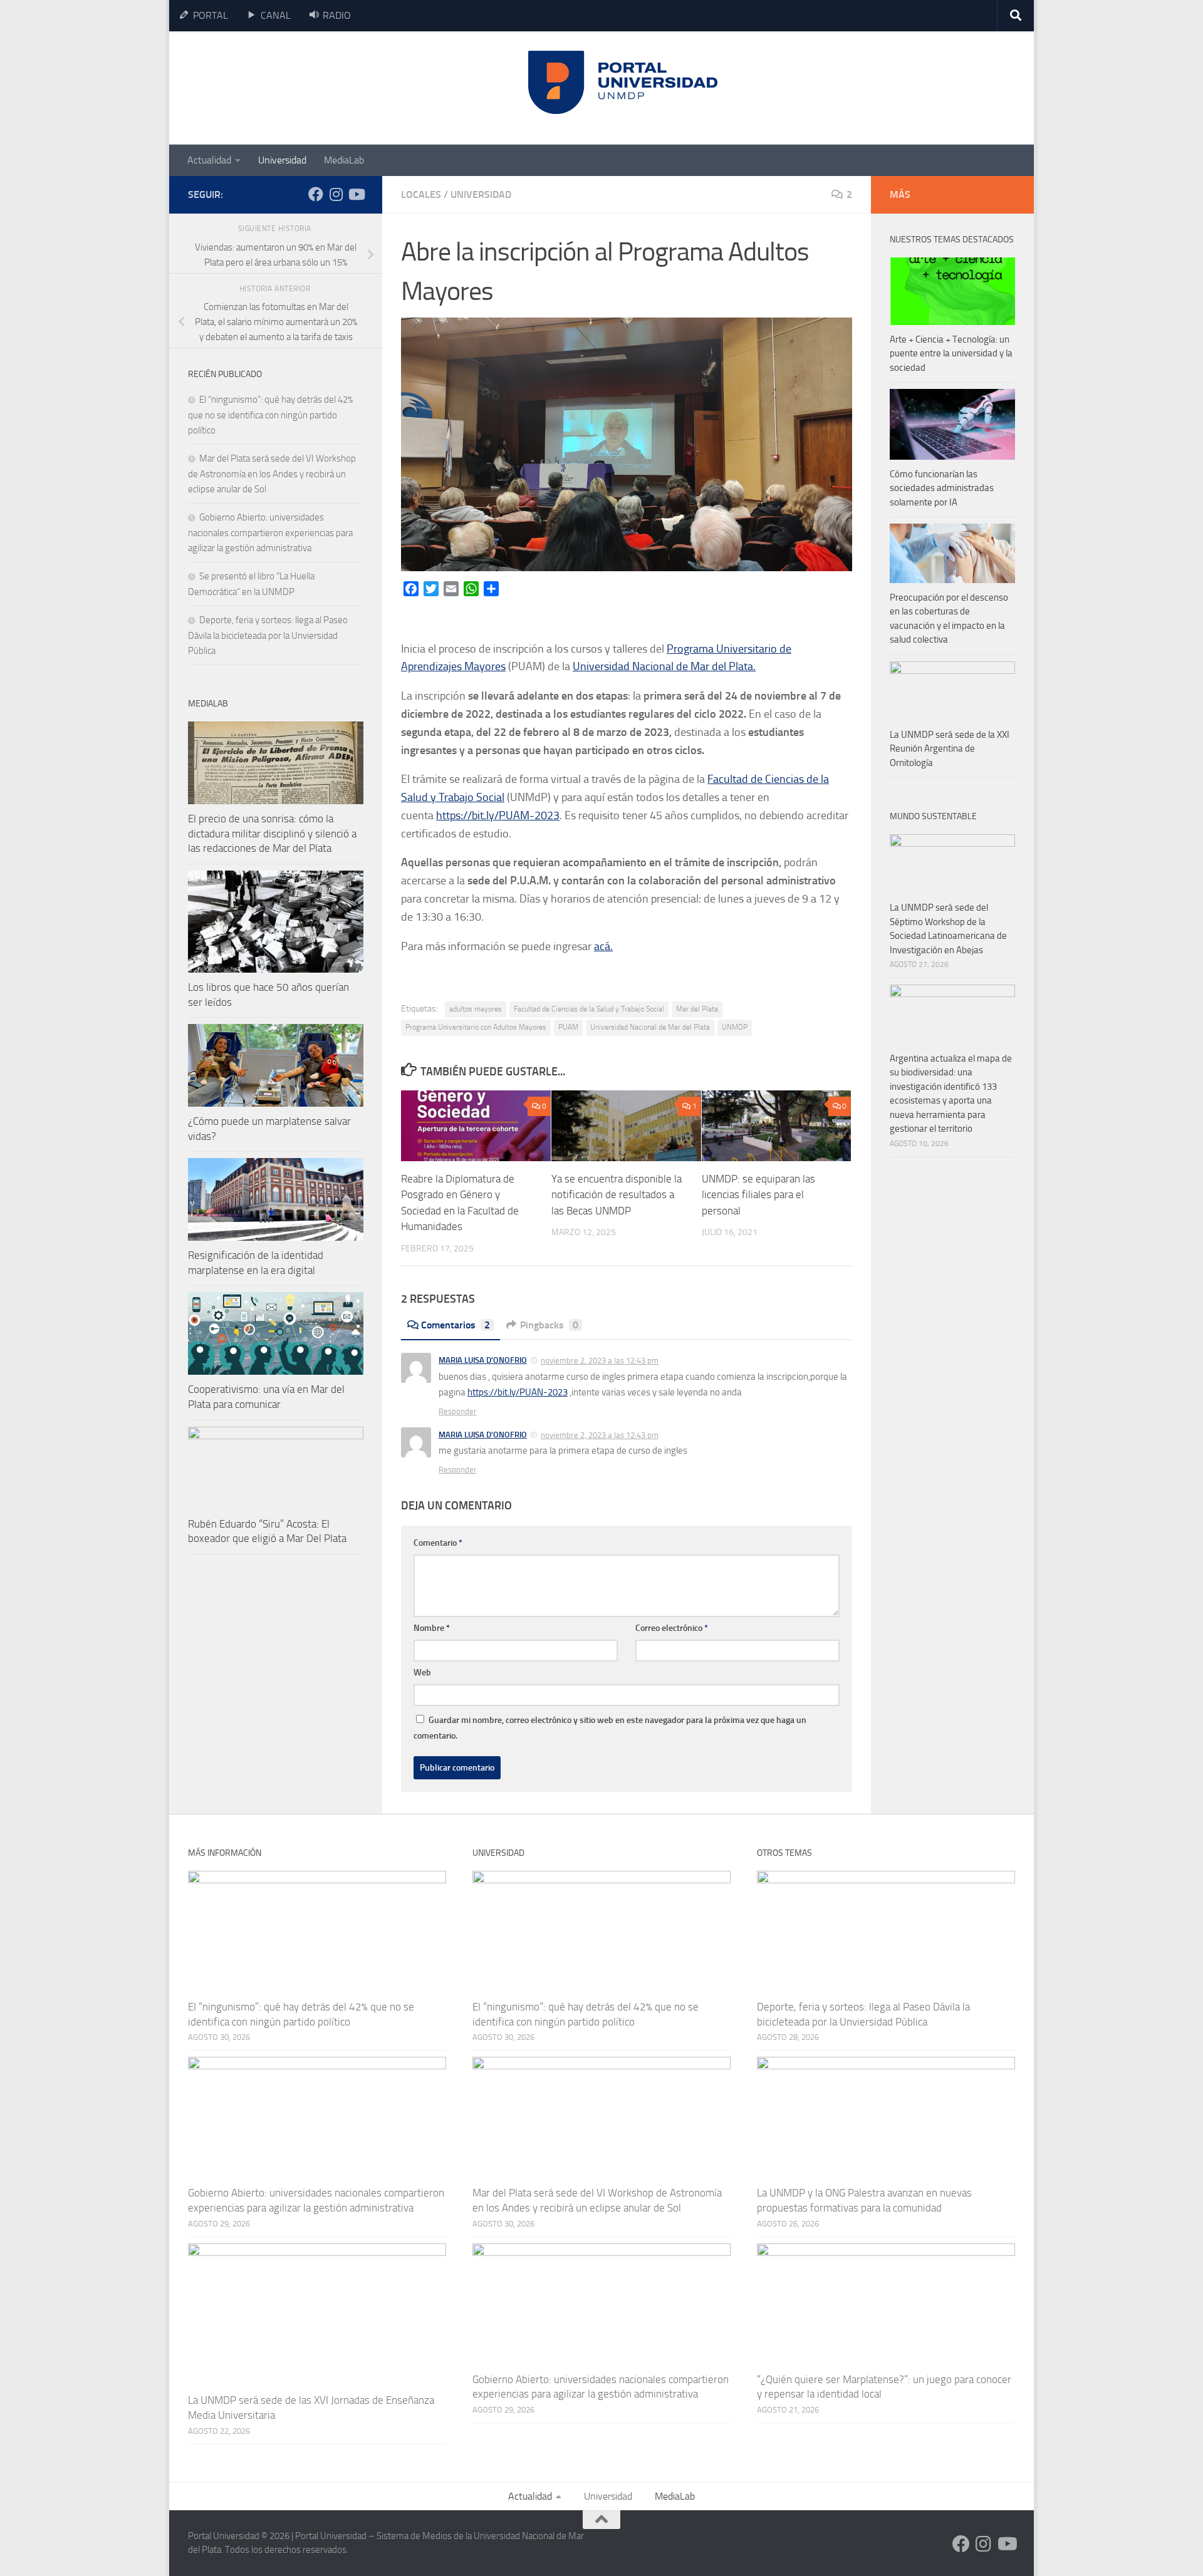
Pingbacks (549, 1325)
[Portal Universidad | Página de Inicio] (283, 88)
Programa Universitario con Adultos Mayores (476, 1027)
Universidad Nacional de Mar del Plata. (664, 666)
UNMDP (735, 1027)
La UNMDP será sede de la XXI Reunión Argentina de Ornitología (950, 749)
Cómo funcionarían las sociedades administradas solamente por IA (942, 488)
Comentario (438, 1543)
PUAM (568, 1027)
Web (422, 1673)
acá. (603, 946)
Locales (421, 194)
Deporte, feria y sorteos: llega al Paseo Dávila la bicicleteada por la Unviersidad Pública (268, 635)
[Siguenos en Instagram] (336, 194)
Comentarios (456, 1325)
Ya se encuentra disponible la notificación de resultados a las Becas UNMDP (617, 1195)
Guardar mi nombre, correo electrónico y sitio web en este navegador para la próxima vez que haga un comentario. (610, 1728)
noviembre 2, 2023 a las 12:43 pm (600, 1361)
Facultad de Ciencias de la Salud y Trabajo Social (589, 1009)
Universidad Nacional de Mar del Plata (650, 1027)
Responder (458, 1411)
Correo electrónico (672, 1628)
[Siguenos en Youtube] (356, 194)
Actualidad (209, 160)
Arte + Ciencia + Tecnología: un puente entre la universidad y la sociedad (951, 354)
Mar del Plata (697, 1009)
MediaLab (344, 160)
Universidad (282, 160)
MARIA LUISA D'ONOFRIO (483, 1360)
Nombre (432, 1628)
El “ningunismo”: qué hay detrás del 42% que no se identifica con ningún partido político (270, 415)
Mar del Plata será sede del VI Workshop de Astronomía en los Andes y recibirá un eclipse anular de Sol (272, 474)
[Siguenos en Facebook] (316, 194)
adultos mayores (476, 1009)
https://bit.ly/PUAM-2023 (498, 815)
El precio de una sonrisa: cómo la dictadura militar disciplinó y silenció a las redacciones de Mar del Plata (272, 833)
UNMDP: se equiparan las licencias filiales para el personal (758, 1195)
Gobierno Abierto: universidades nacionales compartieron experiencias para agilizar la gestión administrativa (270, 533)
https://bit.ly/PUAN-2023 (518, 1392)
